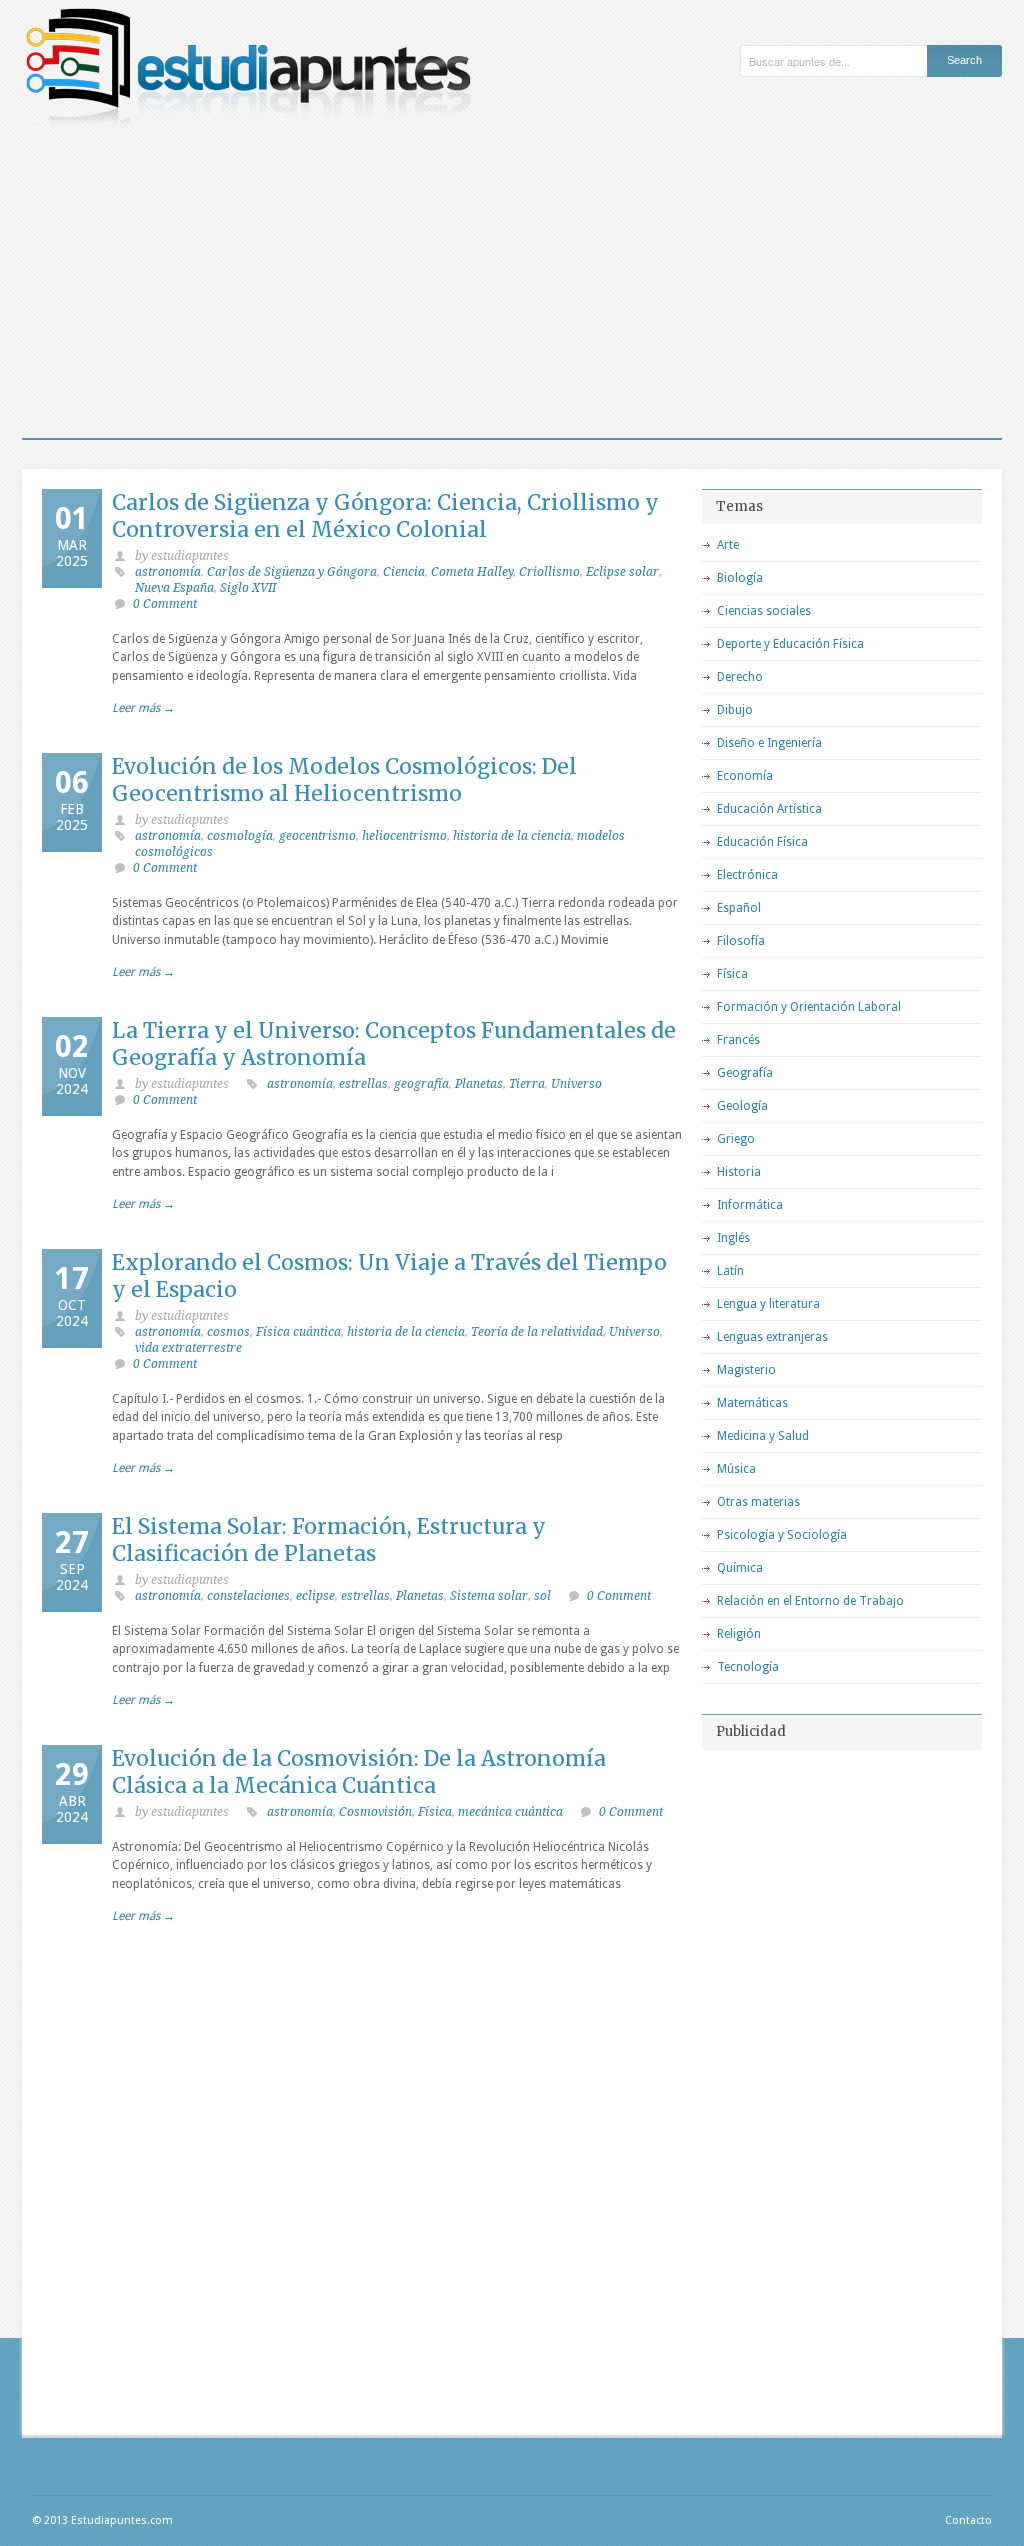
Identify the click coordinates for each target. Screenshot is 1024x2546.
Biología (740, 578)
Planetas (479, 1084)
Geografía (745, 1073)
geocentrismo (317, 836)
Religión (739, 1634)
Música (736, 1469)
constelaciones (248, 1596)
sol (542, 1596)
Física (435, 1812)
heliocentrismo (404, 836)
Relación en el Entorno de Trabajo (810, 1601)
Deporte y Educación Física (790, 644)
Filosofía (741, 941)
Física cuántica (298, 1332)
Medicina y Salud (763, 1436)
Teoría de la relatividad (537, 1332)
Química (740, 1568)
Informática (750, 1205)
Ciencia (404, 572)
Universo (576, 1084)
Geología (742, 1106)
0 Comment (165, 604)
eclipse (315, 1596)
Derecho (740, 677)
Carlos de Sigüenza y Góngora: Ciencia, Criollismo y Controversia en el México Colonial (385, 516)
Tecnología (748, 1667)
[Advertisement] (512, 288)
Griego (736, 1139)
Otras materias (758, 1502)
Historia (739, 1172)
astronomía (168, 572)
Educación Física (762, 842)
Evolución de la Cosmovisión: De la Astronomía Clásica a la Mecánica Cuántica (359, 1772)
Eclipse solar (622, 572)
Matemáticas (752, 1403)
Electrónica (747, 875)
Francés (738, 1040)
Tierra (527, 1084)
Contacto (968, 2520)
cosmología (240, 836)
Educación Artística (769, 809)
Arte (728, 545)
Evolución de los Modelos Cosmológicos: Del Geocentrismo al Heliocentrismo (344, 780)
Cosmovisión (375, 1812)
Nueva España (174, 588)
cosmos (228, 1332)
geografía (421, 1084)
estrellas (363, 1084)
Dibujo (735, 710)
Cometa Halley (472, 572)
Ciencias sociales (764, 611)
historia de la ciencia (512, 836)
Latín (730, 1271)
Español (739, 908)
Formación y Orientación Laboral (809, 1007)
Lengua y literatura (768, 1304)
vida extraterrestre (188, 1348)
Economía (745, 776)
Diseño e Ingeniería (769, 743)
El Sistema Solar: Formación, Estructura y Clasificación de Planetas (329, 1540)
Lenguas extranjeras (772, 1337)
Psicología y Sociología (782, 1535)
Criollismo (549, 572)
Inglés (733, 1238)
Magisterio (746, 1370)
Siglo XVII (248, 588)
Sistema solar (489, 1596)
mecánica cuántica (510, 1812)
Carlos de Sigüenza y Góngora (292, 572)
